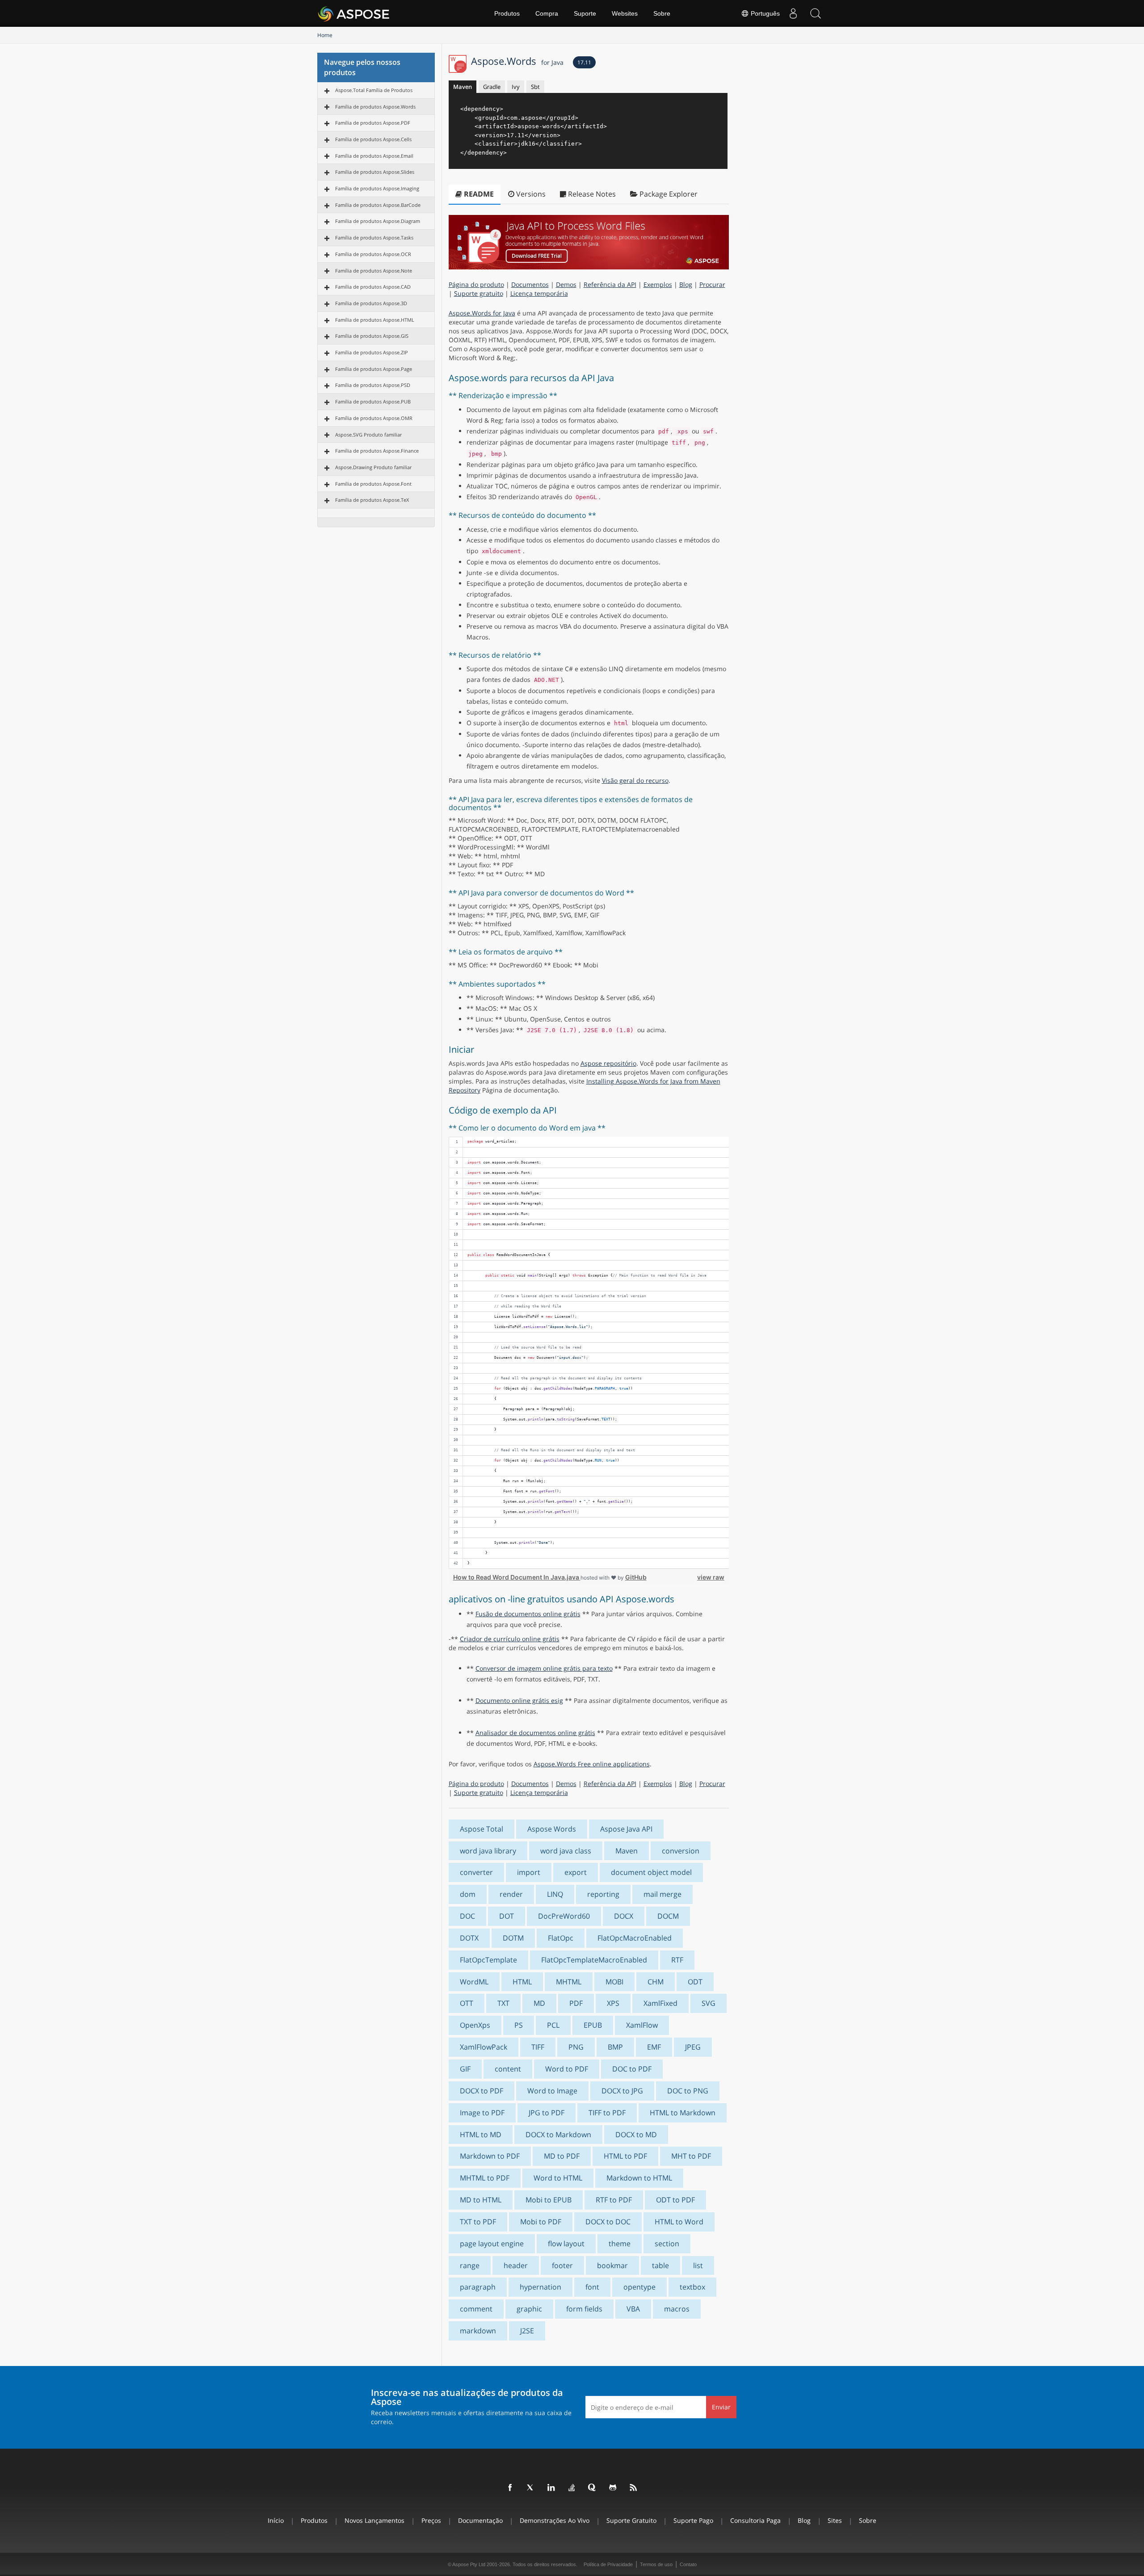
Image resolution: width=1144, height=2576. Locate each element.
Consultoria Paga (755, 2520)
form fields (584, 2309)
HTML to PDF (625, 2156)
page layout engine (492, 2244)
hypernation (540, 2287)
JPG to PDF (547, 2113)
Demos (566, 284)
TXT (503, 2003)
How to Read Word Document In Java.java (517, 1577)
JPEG (693, 2047)
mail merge (662, 1894)
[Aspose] (354, 13)
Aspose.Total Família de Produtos (374, 90)
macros (677, 2309)
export (576, 1872)
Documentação (480, 2520)
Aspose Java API (626, 1829)
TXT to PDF (478, 2222)
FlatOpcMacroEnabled (635, 1938)
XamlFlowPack (484, 2047)
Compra (547, 13)
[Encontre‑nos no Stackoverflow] (572, 2488)
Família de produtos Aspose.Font (373, 484)
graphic (529, 2309)
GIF (465, 2069)
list (698, 2265)
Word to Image (552, 2091)
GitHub (636, 1577)
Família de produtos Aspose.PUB (373, 401)
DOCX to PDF (482, 2091)
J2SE (527, 2331)
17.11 (584, 62)
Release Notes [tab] (591, 194)
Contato (688, 2564)
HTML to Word (679, 2222)
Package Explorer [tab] (668, 194)
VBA (633, 2309)
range (470, 2265)
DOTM (513, 1938)
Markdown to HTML (639, 2178)
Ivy (516, 87)
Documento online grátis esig (519, 1700)
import (529, 1872)
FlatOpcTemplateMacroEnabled (594, 1960)
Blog (686, 284)
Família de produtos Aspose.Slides (375, 172)
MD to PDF (562, 2156)
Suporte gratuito (479, 293)
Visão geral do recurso (635, 780)
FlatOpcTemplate (488, 1960)
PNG (576, 2047)
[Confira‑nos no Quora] (593, 2488)
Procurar (712, 284)
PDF (576, 2003)
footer (562, 2265)
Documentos (530, 284)
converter (476, 1872)
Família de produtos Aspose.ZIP (372, 352)
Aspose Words (552, 1829)
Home (325, 35)
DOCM (668, 1916)
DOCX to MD (636, 2135)
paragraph (478, 2287)
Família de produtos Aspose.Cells (373, 139)
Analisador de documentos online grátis (535, 1733)
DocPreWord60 (564, 1916)
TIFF (538, 2047)
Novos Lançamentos (374, 2520)
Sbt (535, 87)
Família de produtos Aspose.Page (374, 369)
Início (276, 2520)
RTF (677, 1960)
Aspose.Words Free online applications (592, 1764)
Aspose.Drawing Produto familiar (373, 467)
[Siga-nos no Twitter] (531, 2488)
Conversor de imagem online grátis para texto (544, 1668)
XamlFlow (642, 2025)
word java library (488, 1851)
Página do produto (476, 284)
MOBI (614, 1982)
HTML (522, 1982)
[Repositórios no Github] (613, 2488)
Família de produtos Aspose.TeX (372, 500)
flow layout (566, 2244)
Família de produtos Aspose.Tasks (374, 237)
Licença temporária (539, 293)
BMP (615, 2047)
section (667, 2244)
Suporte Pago (693, 2520)
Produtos (507, 13)
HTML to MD (481, 2135)
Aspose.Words (517, 61)
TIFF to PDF (607, 2113)
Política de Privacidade (608, 2564)
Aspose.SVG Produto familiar (368, 435)
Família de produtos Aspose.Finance (377, 451)
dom (468, 1894)
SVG (709, 2003)
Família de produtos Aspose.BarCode (378, 205)
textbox (692, 2287)
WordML (474, 1982)
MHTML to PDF (485, 2178)
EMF (654, 2047)
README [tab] (478, 194)
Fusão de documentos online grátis (528, 1614)
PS (519, 2025)
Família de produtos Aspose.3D (371, 303)
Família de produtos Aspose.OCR (373, 254)
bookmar (612, 2265)
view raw (711, 1577)
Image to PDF (482, 2113)
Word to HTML (558, 2178)
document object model (651, 1872)
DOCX (624, 1916)
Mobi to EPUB (549, 2200)
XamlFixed (660, 2003)
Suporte (585, 13)
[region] (589, 1353)
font (592, 2287)
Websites (625, 13)
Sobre (662, 13)
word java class (566, 1851)
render (511, 1894)
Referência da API (610, 284)
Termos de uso (656, 2564)
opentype (639, 2287)
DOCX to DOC (608, 2222)
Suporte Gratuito (631, 2520)
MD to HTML (481, 2200)
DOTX (469, 1938)
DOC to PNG (688, 2091)
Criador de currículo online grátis (510, 1639)
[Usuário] (793, 13)
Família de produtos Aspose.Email (374, 156)
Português (764, 13)
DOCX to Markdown (558, 2135)
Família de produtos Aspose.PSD (373, 385)
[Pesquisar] (816, 13)
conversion (681, 1851)
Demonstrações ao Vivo (555, 2520)
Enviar (721, 2407)
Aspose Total (482, 1829)
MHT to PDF (691, 2156)
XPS (613, 2003)
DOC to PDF (632, 2069)
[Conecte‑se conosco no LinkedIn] (551, 2488)
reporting (603, 1894)
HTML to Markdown (683, 2113)
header (516, 2265)
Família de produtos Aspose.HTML (375, 320)
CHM (656, 1982)
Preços (431, 2520)
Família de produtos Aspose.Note (374, 271)
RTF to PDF (614, 2200)
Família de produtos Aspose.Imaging (377, 188)
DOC (467, 1916)
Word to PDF (567, 2069)
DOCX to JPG (622, 2091)
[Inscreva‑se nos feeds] (634, 2488)
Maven (463, 87)
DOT (507, 1916)
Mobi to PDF (541, 2222)
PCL (553, 2025)
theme (620, 2244)
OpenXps (475, 2025)
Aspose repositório (608, 1063)
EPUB (593, 2025)
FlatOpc (561, 1938)
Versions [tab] (530, 194)
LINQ (555, 1894)
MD (539, 2003)
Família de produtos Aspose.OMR (374, 418)
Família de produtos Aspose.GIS (372, 336)
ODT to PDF (675, 2200)
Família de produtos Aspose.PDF (373, 123)
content (508, 2069)
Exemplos (658, 284)
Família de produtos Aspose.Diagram (378, 221)
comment (476, 2309)
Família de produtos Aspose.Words (375, 107)
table (660, 2265)
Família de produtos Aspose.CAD (373, 287)
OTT (467, 2003)
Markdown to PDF (490, 2156)
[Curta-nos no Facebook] (510, 2488)
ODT (695, 1982)
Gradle (492, 87)
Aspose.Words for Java (482, 313)
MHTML (569, 1982)
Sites (835, 2520)
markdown (478, 2331)
